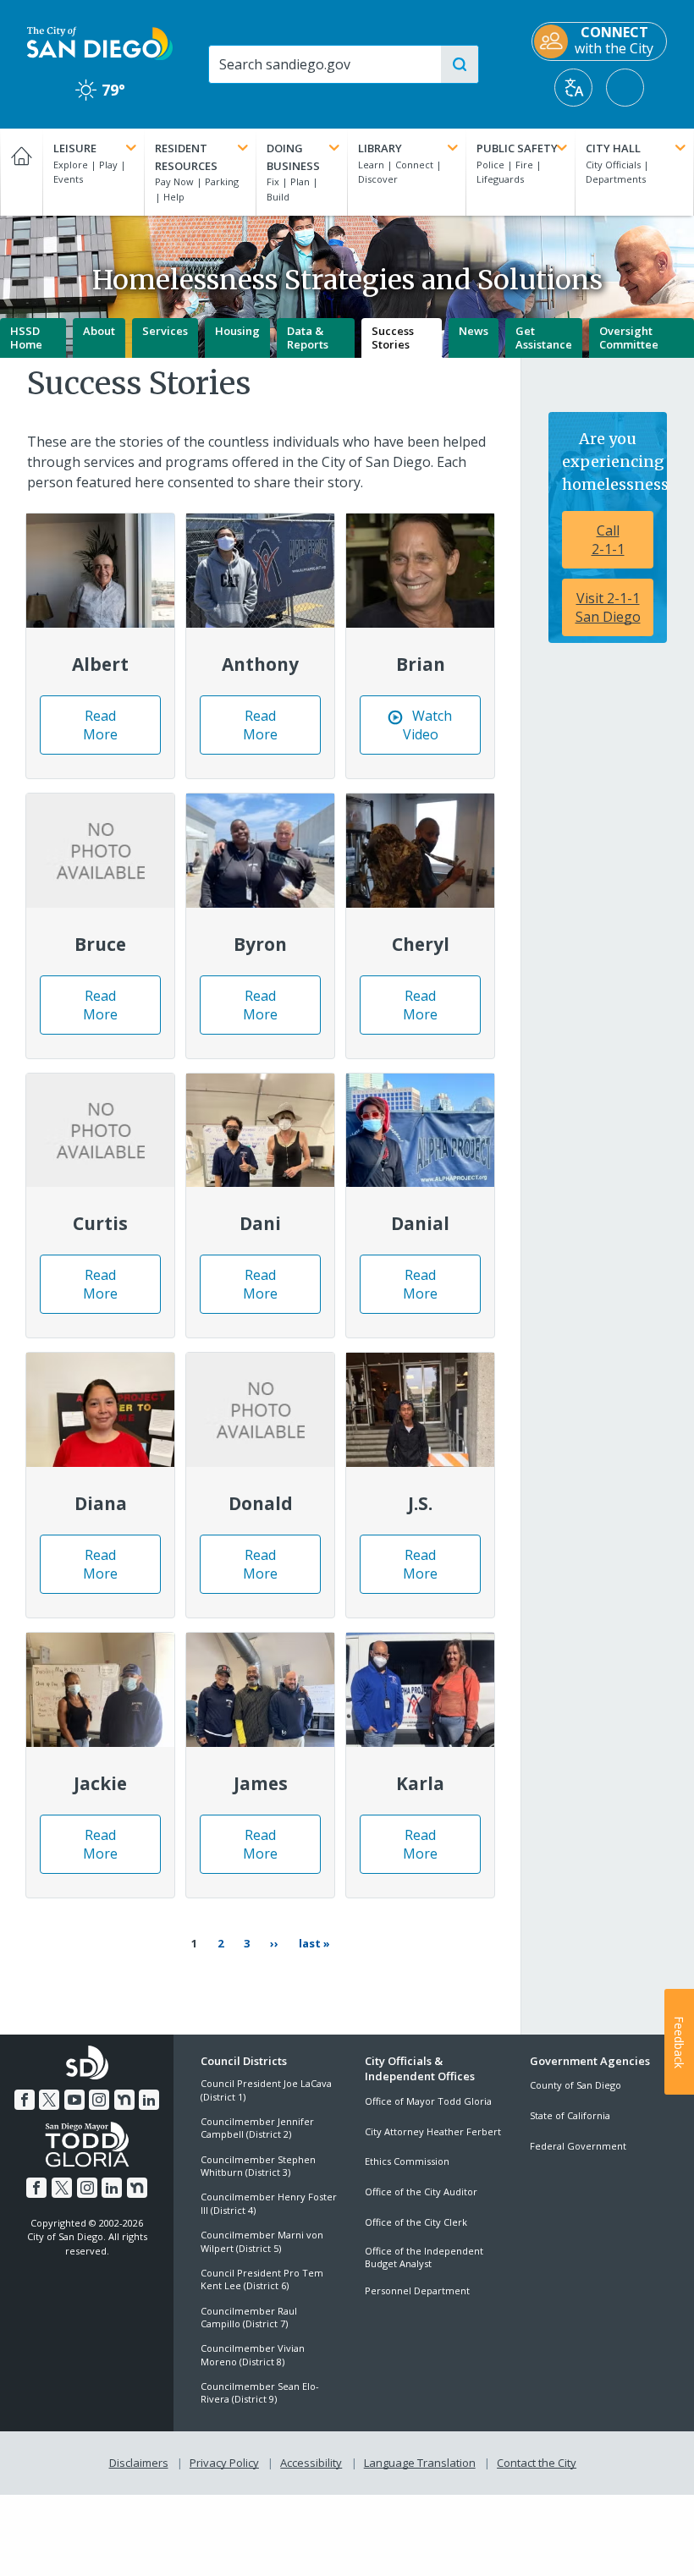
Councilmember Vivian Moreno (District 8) (253, 2354)
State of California (570, 2115)
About (99, 331)
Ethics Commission (407, 2161)
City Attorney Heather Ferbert (433, 2131)
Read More (119, 731)
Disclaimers (139, 2463)
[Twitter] (49, 2100)
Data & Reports (308, 338)
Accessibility (311, 2463)
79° (100, 90)
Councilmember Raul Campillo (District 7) (249, 2317)
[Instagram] (99, 2100)
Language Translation (420, 2463)
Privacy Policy (224, 2463)
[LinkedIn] (149, 2100)
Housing (237, 331)
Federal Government (578, 2146)
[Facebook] (25, 2100)
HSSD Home (26, 338)
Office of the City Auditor (421, 2192)
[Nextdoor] (124, 2100)
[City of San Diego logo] (100, 42)
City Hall (613, 148)
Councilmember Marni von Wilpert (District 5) (262, 2241)
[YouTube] (74, 2100)
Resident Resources (186, 157)
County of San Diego (576, 2085)
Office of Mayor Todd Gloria (428, 2101)
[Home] (21, 172)
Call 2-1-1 (608, 540)
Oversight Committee (629, 338)
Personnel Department (417, 2290)
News (474, 331)
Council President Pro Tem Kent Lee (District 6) (262, 2279)
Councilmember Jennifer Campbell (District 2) (257, 2128)
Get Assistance (544, 338)
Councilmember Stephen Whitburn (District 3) (258, 2166)
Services (165, 331)
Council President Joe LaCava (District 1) (266, 2090)
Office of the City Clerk (416, 2222)
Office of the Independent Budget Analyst (424, 2257)
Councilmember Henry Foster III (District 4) (269, 2203)
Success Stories (393, 338)
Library (380, 148)
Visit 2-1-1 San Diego (608, 607)
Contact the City (537, 2463)
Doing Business (293, 157)
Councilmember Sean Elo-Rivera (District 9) (260, 2392)
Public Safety (517, 148)
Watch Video (439, 731)
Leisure (75, 148)
